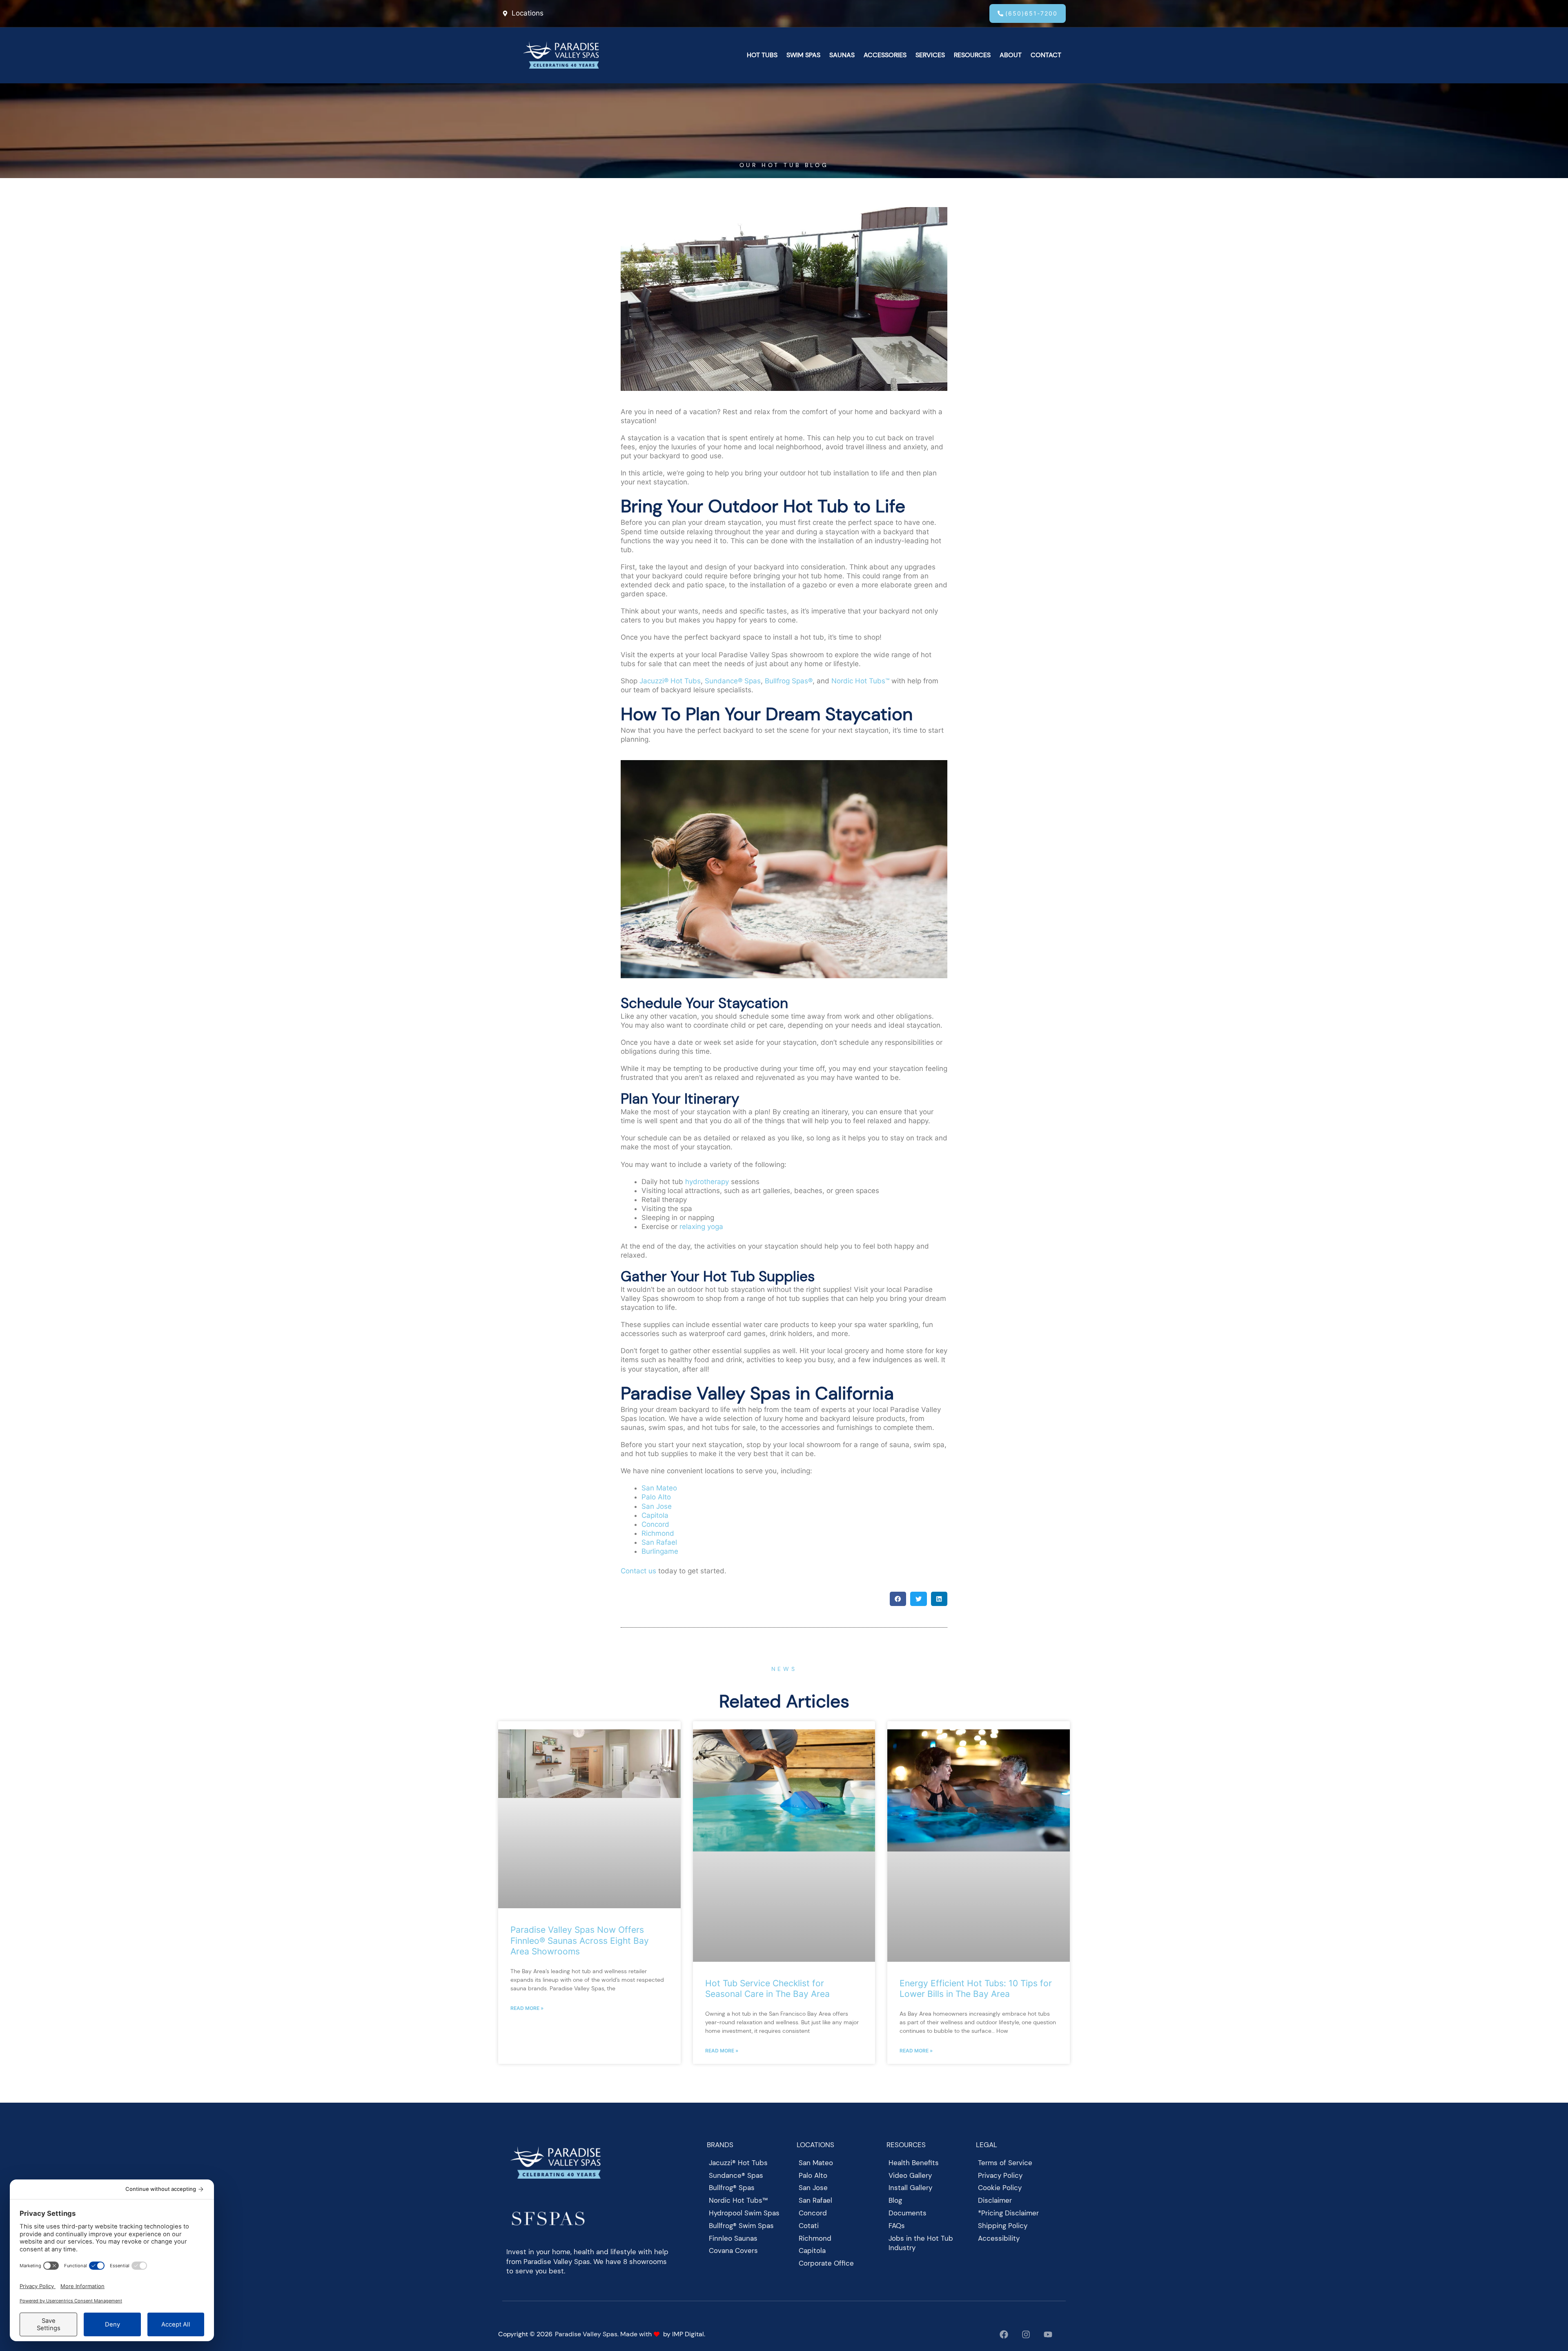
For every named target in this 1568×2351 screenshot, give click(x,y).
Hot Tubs (762, 55)
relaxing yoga (701, 1227)
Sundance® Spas (733, 681)
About (1011, 55)
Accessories (885, 55)
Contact (1046, 55)
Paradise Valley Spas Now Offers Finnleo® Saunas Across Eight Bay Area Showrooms (580, 1940)
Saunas (842, 55)
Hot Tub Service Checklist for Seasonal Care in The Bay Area (767, 1989)
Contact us (638, 1571)
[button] (898, 1599)
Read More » (527, 2008)
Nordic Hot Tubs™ (860, 681)
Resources (972, 55)
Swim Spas (803, 55)
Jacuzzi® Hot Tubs (670, 681)
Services (930, 55)
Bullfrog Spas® (789, 681)
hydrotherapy (707, 1182)
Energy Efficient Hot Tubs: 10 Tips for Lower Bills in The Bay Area (976, 1989)
